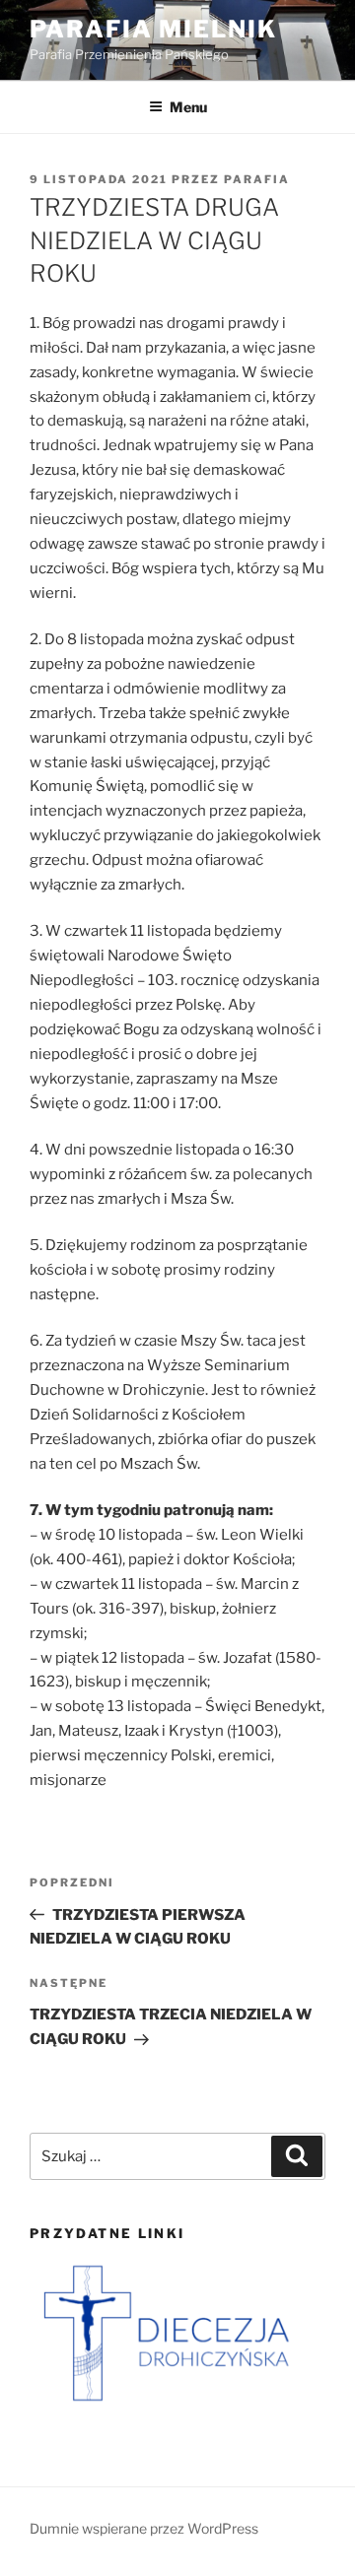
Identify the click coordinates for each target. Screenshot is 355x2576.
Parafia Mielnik (153, 29)
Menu (188, 107)
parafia (257, 179)
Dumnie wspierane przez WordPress (144, 2528)
